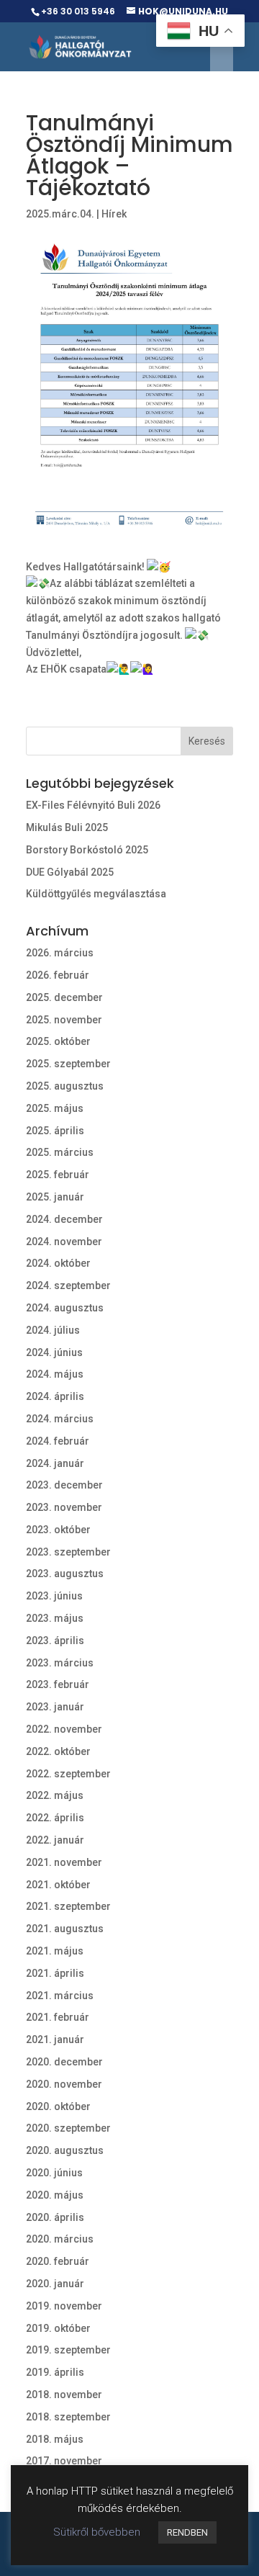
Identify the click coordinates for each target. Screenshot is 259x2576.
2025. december (64, 997)
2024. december (64, 1219)
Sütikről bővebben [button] (97, 2532)
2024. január (55, 1463)
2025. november (64, 1020)
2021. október (58, 1885)
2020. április (55, 2217)
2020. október (58, 2106)
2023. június (54, 1596)
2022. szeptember (68, 1774)
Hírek (114, 214)
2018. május (55, 2439)
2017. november (64, 2461)
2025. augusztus (65, 1086)
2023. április (55, 1641)
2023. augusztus (65, 1574)
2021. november (64, 1862)
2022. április (55, 1818)
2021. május (55, 1951)
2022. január (55, 1840)
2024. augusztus (65, 1308)
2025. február (58, 1175)
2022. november (64, 1729)
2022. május (55, 1795)
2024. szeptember (68, 1285)
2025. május (55, 1108)
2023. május (55, 1618)
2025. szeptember (68, 1064)
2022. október (58, 1751)
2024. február (58, 1441)
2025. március (60, 1152)
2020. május (55, 2195)
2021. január (55, 2039)
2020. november (64, 2084)
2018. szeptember (68, 2417)
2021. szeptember (68, 1906)
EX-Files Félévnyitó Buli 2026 (93, 805)
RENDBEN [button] (187, 2532)
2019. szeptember (68, 2350)
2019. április (55, 2372)
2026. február (58, 975)
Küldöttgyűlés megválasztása (96, 894)
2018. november (64, 2395)
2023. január (55, 1707)
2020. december (64, 2062)
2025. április (55, 1131)
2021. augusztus (65, 1929)
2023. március (60, 1663)
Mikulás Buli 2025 (67, 827)
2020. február (58, 2261)
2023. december (64, 1485)
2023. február (58, 1684)
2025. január (55, 1197)
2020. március (60, 2239)
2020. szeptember (68, 2128)
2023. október (58, 1530)
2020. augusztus (65, 2150)
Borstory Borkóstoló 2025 (87, 850)
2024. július (53, 1330)
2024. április (55, 1396)
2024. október (58, 1263)
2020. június (54, 2173)
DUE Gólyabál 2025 (70, 872)
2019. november (64, 2306)
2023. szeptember (68, 1552)
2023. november (64, 1507)
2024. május (55, 1374)
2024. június (54, 1352)
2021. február (58, 2017)
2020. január (55, 2284)
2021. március (60, 1996)
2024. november (64, 1242)
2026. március (60, 953)
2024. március (60, 1419)
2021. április (55, 1973)
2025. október (58, 1041)
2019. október (58, 2328)
